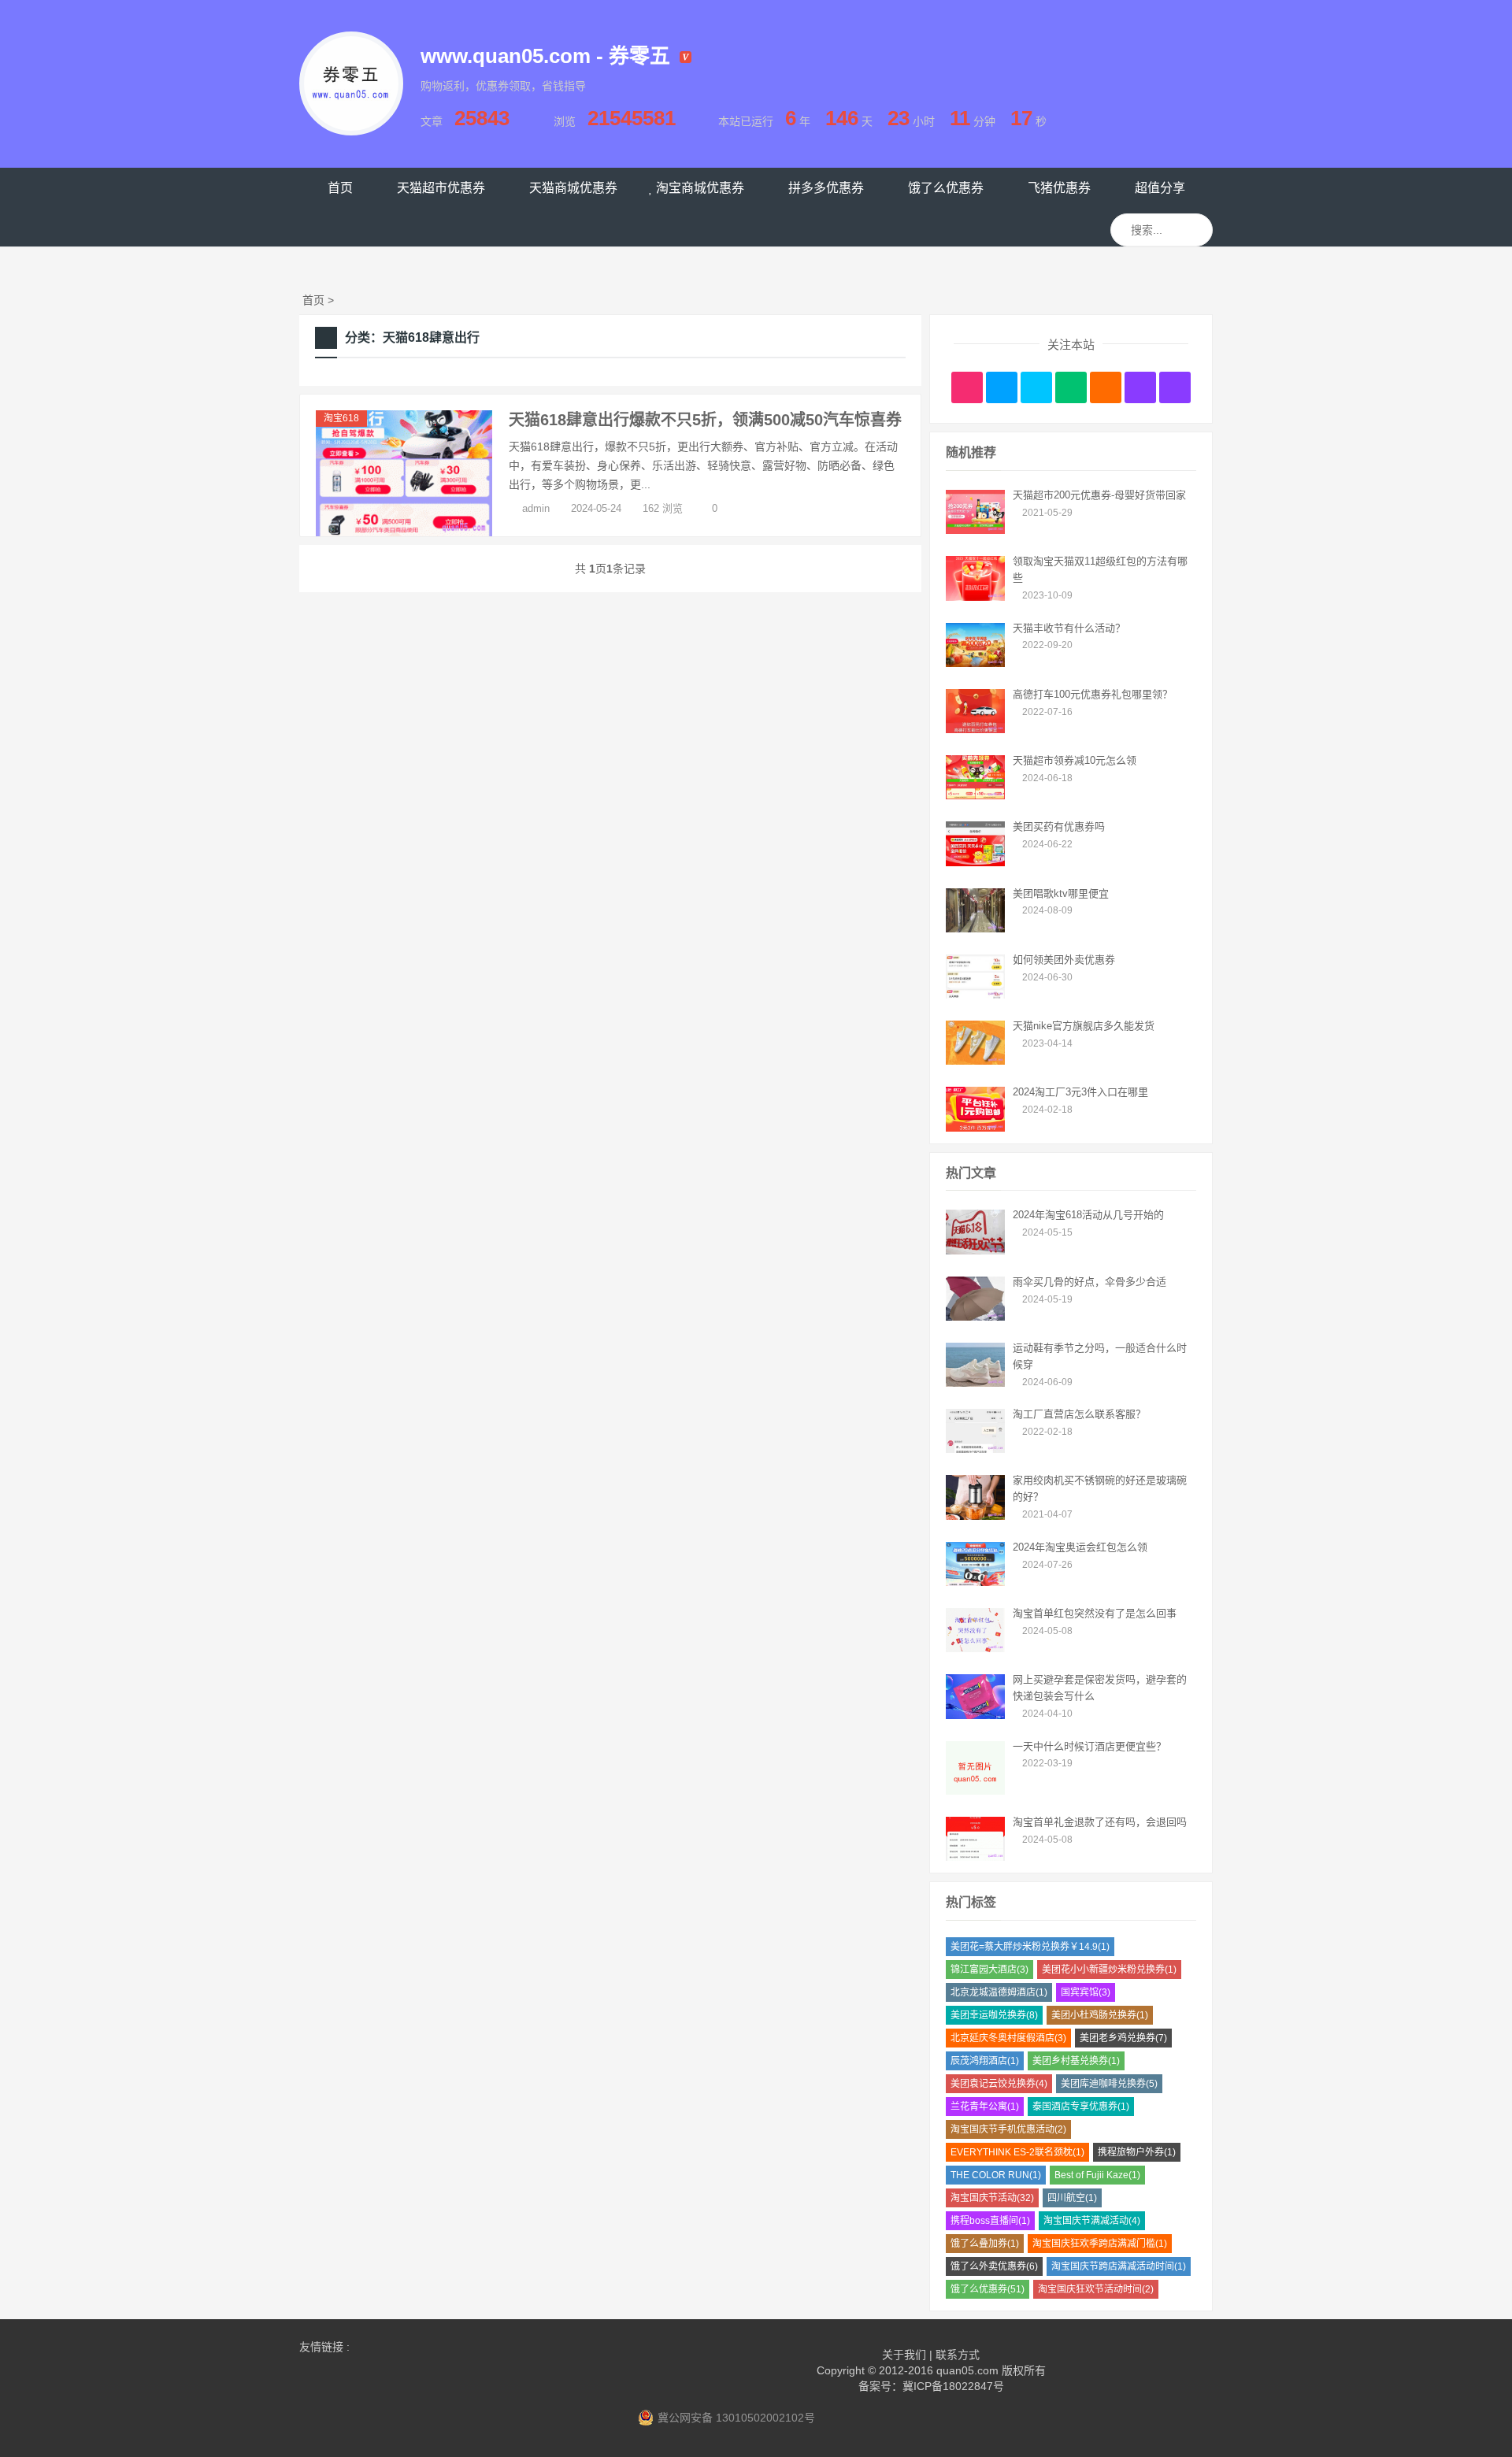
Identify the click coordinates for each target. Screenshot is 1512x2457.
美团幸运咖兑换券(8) (994, 2015)
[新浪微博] (967, 387)
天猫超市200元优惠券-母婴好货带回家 (1099, 495)
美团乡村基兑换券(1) (1076, 2061)
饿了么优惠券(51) (988, 2289)
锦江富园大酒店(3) (989, 1970)
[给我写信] (1106, 387)
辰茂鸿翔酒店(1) (985, 2061)
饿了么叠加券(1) (985, 2244)
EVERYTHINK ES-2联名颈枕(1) (1017, 2152)
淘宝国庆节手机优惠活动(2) (1008, 2129)
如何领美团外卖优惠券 (1064, 960)
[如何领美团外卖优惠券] (975, 995)
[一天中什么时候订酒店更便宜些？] (975, 1791)
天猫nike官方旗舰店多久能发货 (1084, 1026)
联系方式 (958, 2355)
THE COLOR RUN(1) (996, 2175)
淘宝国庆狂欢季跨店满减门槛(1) (1100, 2244)
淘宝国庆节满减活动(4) (1092, 2221)
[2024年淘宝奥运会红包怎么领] (975, 1582)
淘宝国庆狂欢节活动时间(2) (1096, 2289)
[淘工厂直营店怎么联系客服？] (975, 1449)
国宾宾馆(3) (1086, 1992)
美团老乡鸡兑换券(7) (1123, 2038)
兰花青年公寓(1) (985, 2107)
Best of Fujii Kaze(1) (1097, 2175)
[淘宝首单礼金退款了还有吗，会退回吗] (975, 1857)
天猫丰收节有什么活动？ (1069, 628)
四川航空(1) (1072, 2198)
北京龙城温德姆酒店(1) (999, 1992)
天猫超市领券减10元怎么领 (1075, 760)
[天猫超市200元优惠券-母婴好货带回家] (975, 530)
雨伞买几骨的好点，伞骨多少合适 (1090, 1282)
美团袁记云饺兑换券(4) (999, 2084)
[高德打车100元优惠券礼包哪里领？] (975, 729)
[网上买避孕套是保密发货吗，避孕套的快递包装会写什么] (975, 1715)
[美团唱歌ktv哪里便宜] (975, 928)
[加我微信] (1071, 387)
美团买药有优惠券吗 (1059, 826)
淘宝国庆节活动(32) (992, 2198)
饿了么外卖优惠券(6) (994, 2266)
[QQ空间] (1175, 387)
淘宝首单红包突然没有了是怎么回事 (1095, 1613)
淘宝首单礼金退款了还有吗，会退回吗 (1100, 1822)
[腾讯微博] (1002, 387)
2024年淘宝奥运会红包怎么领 (1080, 1547)
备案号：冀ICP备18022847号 (931, 2386)
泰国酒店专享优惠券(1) (1081, 2107)
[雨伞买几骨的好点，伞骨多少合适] (975, 1317)
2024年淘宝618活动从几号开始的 (1088, 1215)
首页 (313, 300)
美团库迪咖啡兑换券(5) (1109, 2084)
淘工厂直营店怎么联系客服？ (1079, 1414)
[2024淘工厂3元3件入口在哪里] (975, 1128)
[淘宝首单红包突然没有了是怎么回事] (975, 1648)
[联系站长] (1036, 387)
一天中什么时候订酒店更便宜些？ (1090, 1746)
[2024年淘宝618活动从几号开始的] (975, 1251)
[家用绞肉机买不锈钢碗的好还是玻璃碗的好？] (975, 1516)
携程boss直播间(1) (990, 2221)
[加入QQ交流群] (1140, 387)
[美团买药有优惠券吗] (975, 862)
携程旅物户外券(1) (1137, 2152)
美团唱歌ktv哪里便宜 (1061, 893)
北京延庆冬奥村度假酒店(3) (1008, 2038)
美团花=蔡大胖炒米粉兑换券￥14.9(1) (1030, 1947)
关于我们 (904, 2355)
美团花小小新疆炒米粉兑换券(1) (1109, 1970)
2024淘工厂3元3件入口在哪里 (1080, 1092)
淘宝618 (341, 418)
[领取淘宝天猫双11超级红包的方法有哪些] (975, 597)
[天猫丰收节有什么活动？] (975, 663)
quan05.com (967, 2370)
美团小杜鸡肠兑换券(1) (1100, 2015)
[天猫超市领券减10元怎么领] (975, 795)
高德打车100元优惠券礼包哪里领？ (1093, 694)
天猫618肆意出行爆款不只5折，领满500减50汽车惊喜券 (705, 420)
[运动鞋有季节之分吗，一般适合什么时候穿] (975, 1383)
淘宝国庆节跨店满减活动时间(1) (1119, 2266)
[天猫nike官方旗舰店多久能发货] (975, 1061)
